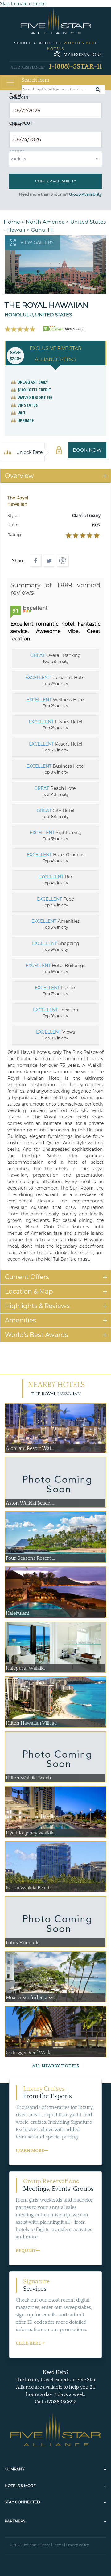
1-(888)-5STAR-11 (75, 67)
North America (45, 222)
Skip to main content (23, 4)
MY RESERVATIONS (83, 55)
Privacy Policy (77, 2545)
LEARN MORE (30, 2151)
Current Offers (27, 1277)
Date (17, 95)
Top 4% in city (56, 858)
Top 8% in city (56, 769)
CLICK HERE (28, 2343)
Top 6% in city (55, 968)
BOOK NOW (87, 450)
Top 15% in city (55, 658)
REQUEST (26, 2251)
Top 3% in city (56, 747)
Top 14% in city (55, 791)
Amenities (21, 1320)
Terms (58, 2545)
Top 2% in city (55, 680)
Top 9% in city (55, 1035)
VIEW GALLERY (37, 242)
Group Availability (85, 194)
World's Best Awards (37, 1335)
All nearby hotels (56, 2066)
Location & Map (29, 1291)
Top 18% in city (55, 813)
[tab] (55, 476)
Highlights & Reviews (37, 1306)
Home (12, 222)
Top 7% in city (56, 990)
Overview (19, 476)
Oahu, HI (42, 230)
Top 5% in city (55, 924)
